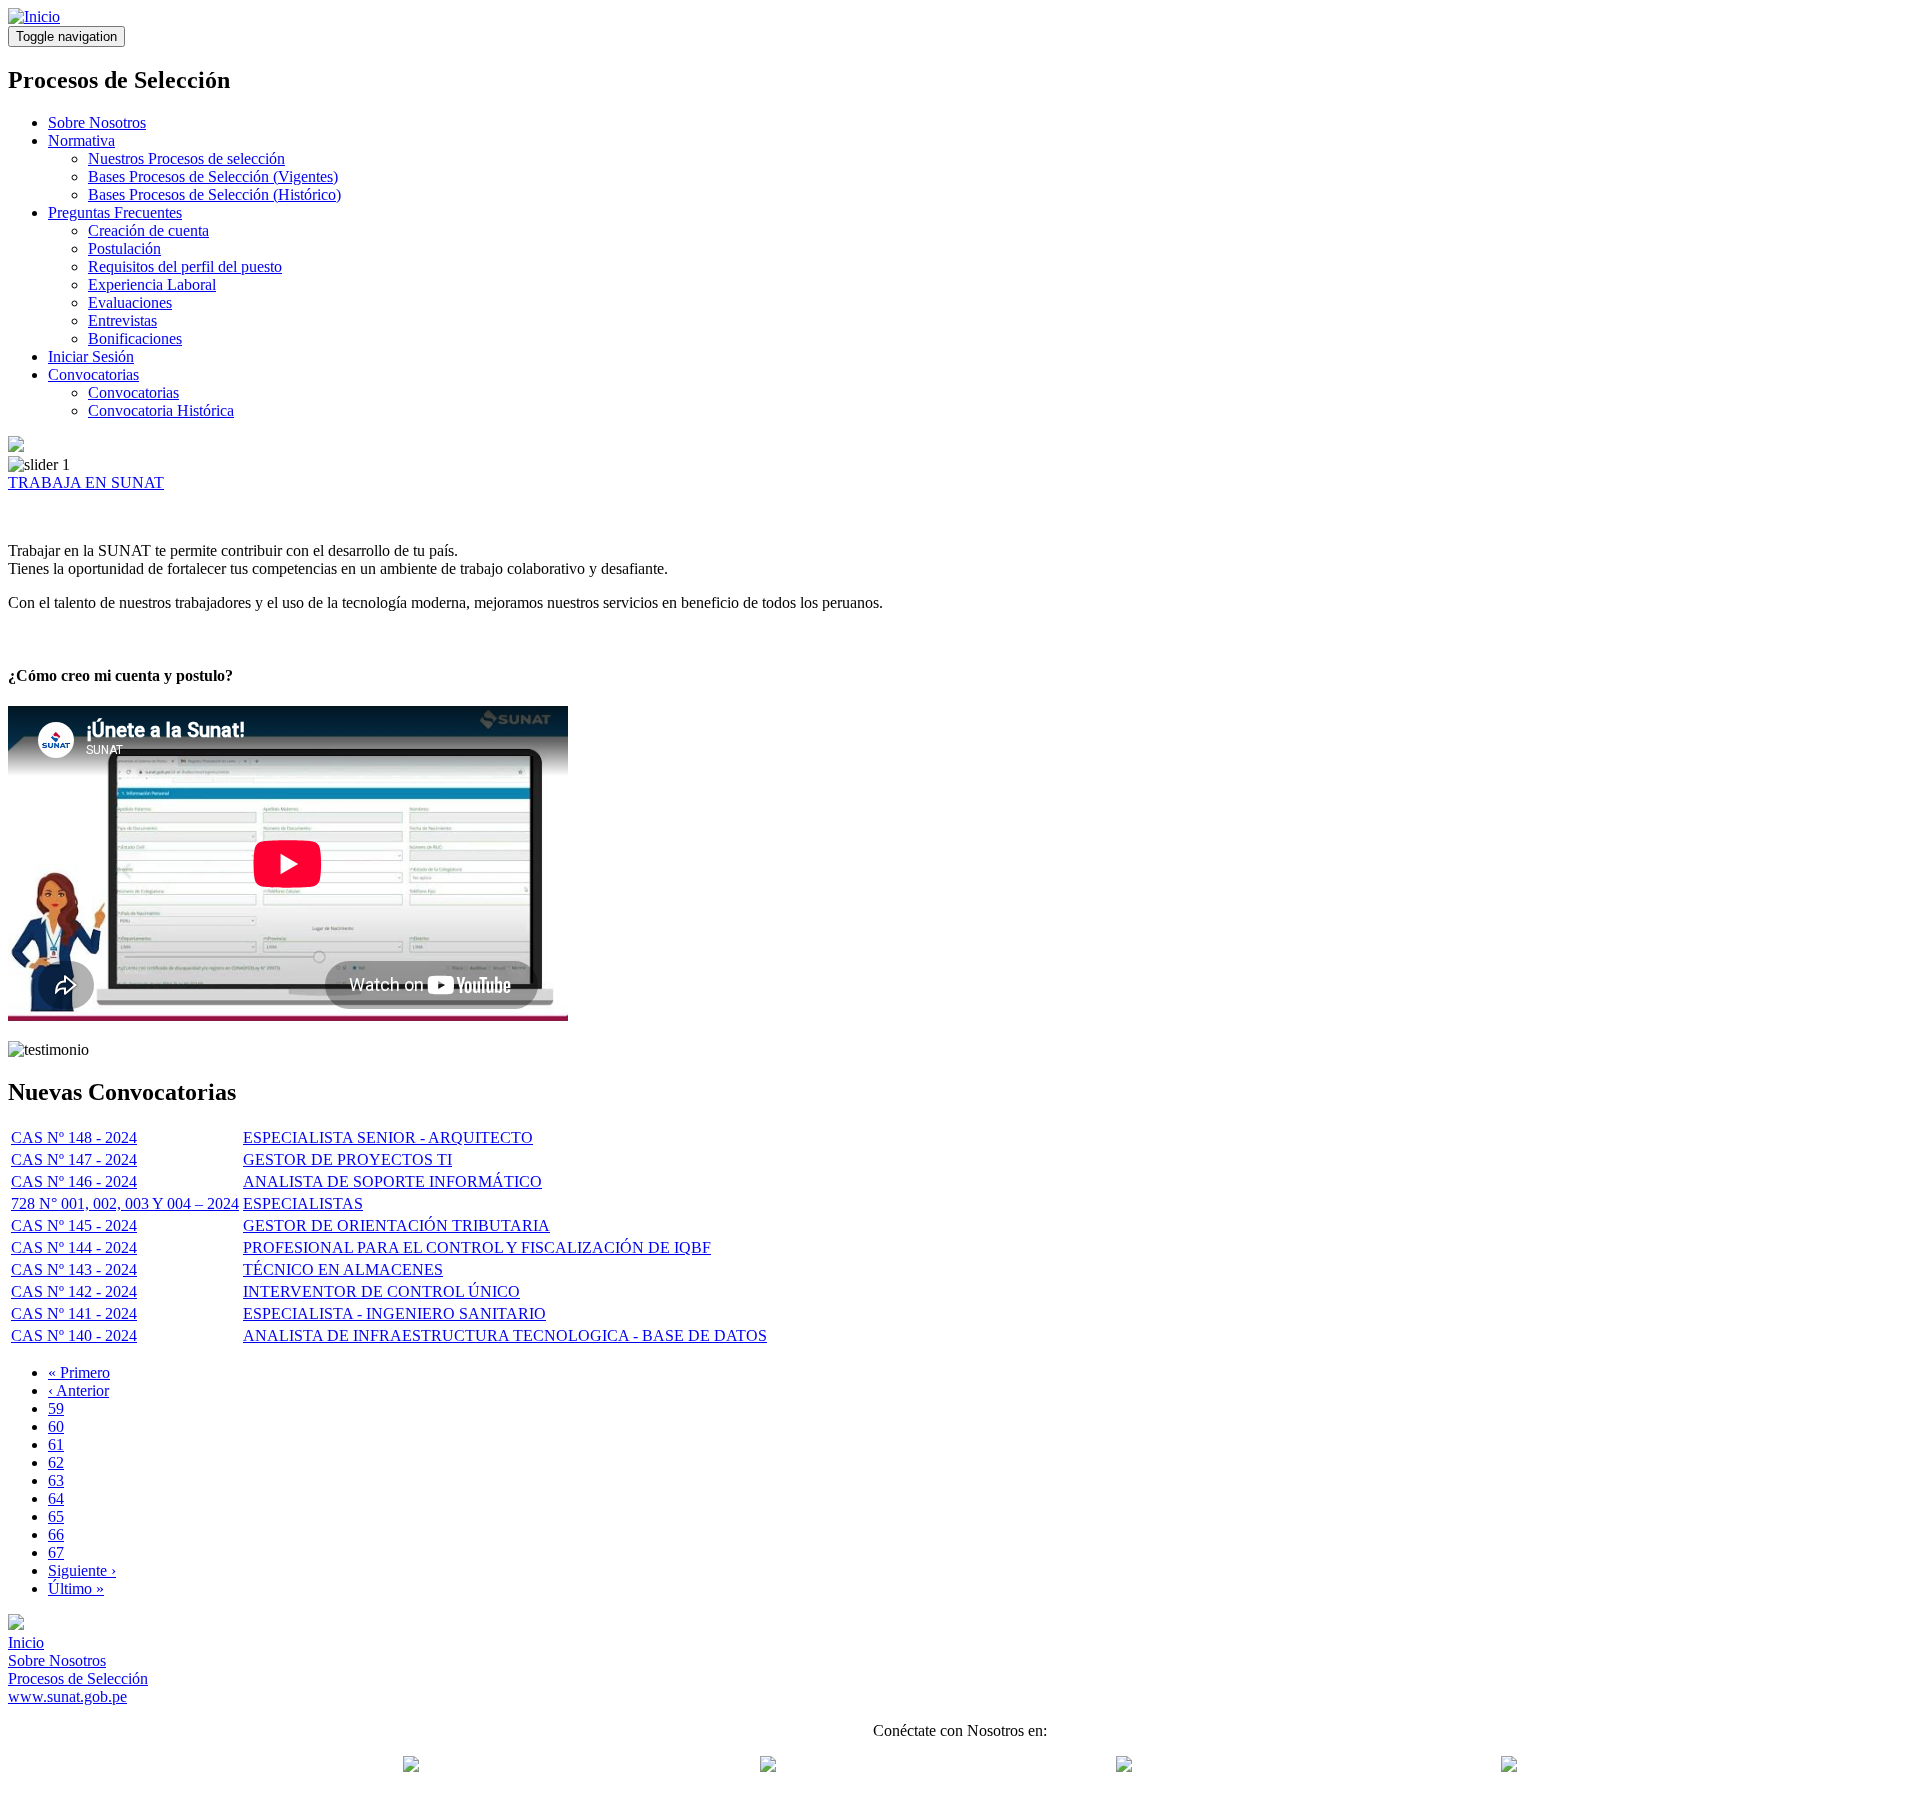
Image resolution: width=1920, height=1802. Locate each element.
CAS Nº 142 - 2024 (74, 1291)
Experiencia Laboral (152, 284)
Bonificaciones (135, 338)
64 (56, 1498)
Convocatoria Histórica (161, 410)
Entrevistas (122, 320)
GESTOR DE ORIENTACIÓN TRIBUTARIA (396, 1225)
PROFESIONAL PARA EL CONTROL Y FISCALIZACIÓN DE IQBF (477, 1247)
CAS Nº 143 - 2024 (74, 1269)
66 (56, 1534)
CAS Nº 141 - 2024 (74, 1313)
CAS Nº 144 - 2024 (74, 1247)
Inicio (26, 1642)
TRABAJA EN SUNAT (86, 482)
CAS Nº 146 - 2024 (74, 1181)
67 (56, 1552)
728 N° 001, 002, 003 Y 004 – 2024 (125, 1203)
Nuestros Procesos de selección (186, 158)
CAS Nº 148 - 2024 (74, 1137)
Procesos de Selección (78, 1678)
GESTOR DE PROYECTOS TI (347, 1159)
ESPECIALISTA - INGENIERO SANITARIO (394, 1313)
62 (56, 1462)
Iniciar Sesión (91, 356)
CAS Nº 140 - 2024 (74, 1335)
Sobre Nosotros (97, 122)
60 (56, 1426)
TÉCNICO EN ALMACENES (343, 1269)
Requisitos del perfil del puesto (185, 266)
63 (56, 1480)
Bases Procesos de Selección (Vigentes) (213, 176)
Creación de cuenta (148, 230)
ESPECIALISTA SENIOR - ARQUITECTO (388, 1137)
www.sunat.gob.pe (67, 1696)
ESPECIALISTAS (303, 1203)
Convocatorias (93, 374)
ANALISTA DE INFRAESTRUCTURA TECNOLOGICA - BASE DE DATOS (505, 1335)
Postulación (124, 248)
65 (56, 1516)
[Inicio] (34, 16)
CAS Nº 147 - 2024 (74, 1159)
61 (56, 1444)
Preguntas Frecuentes (115, 212)
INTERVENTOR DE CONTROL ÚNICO (381, 1291)
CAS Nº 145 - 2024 (74, 1225)
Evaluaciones (130, 302)
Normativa (81, 140)
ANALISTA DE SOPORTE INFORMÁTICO (392, 1181)
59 (56, 1408)
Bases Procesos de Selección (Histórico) (214, 194)
